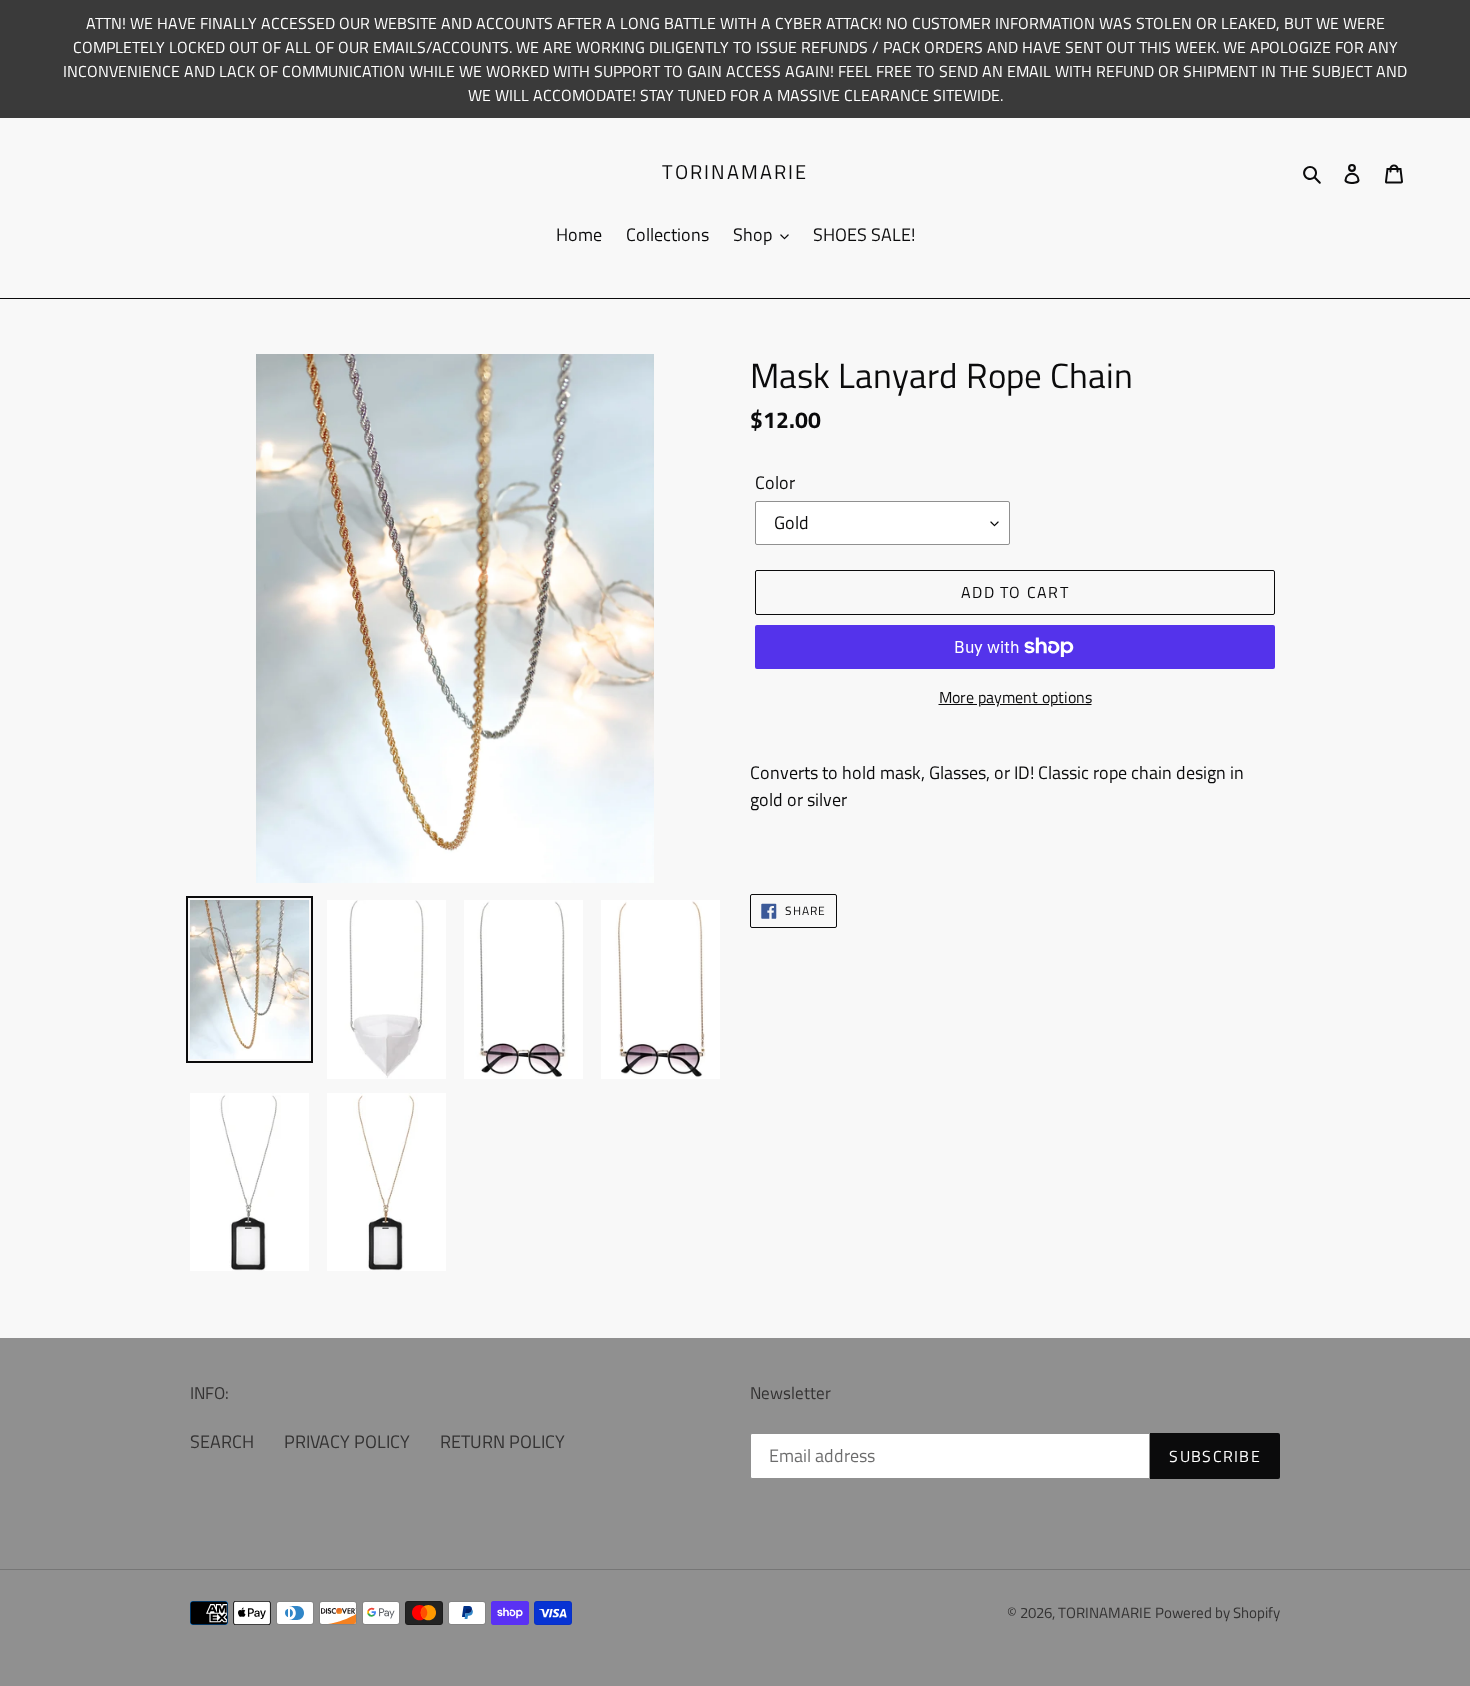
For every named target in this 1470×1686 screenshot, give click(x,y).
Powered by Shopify (1217, 1612)
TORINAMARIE (735, 172)
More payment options (1015, 697)
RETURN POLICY (502, 1441)
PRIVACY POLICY (347, 1441)
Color (775, 482)
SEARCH (222, 1441)
